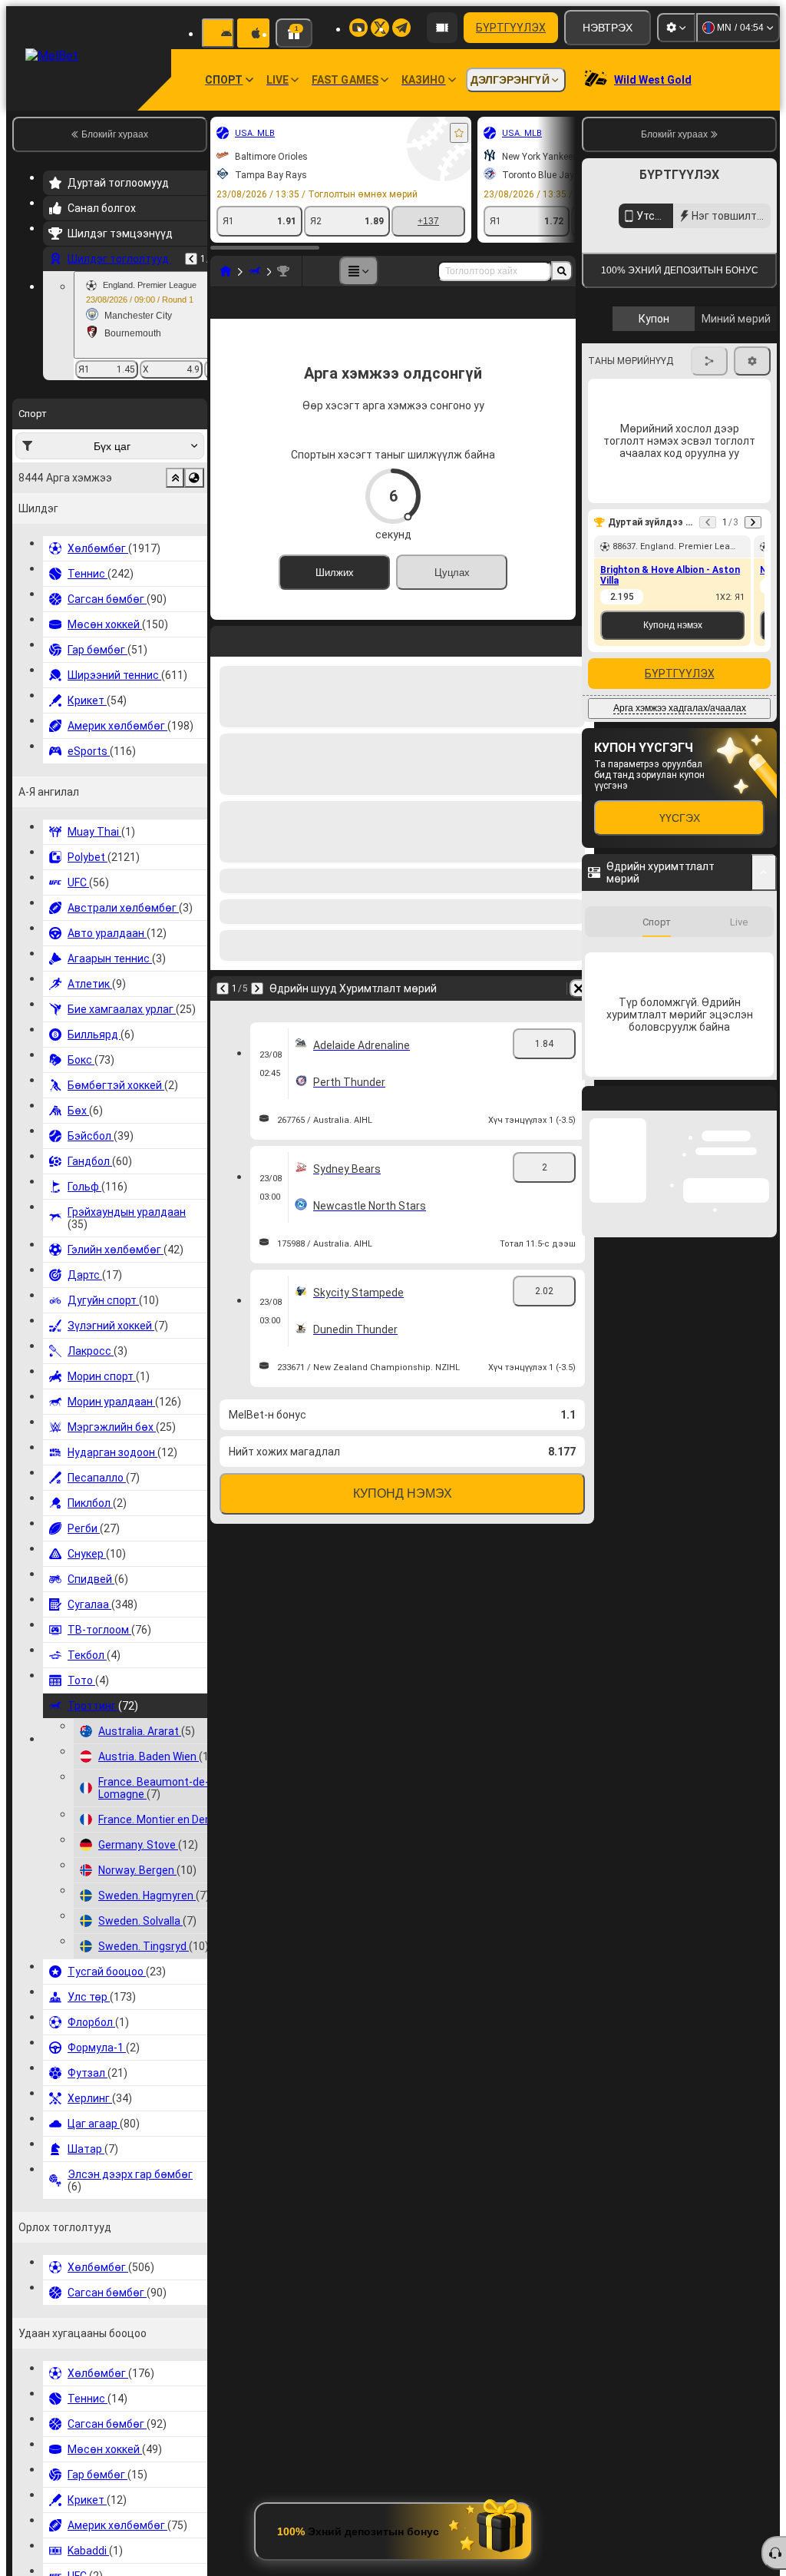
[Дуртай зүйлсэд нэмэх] (459, 133)
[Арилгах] (579, 1013)
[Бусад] (358, 271)
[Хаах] (765, 1365)
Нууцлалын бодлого (731, 447)
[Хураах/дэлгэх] (764, 1127)
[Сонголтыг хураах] (175, 478)
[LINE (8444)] (226, 271)
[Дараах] (257, 1013)
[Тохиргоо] (676, 28)
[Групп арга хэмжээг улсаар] (194, 478)
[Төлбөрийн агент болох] (442, 28)
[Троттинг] (255, 271)
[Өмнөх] (191, 259)
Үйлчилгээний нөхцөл (630, 447)
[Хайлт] (562, 271)
